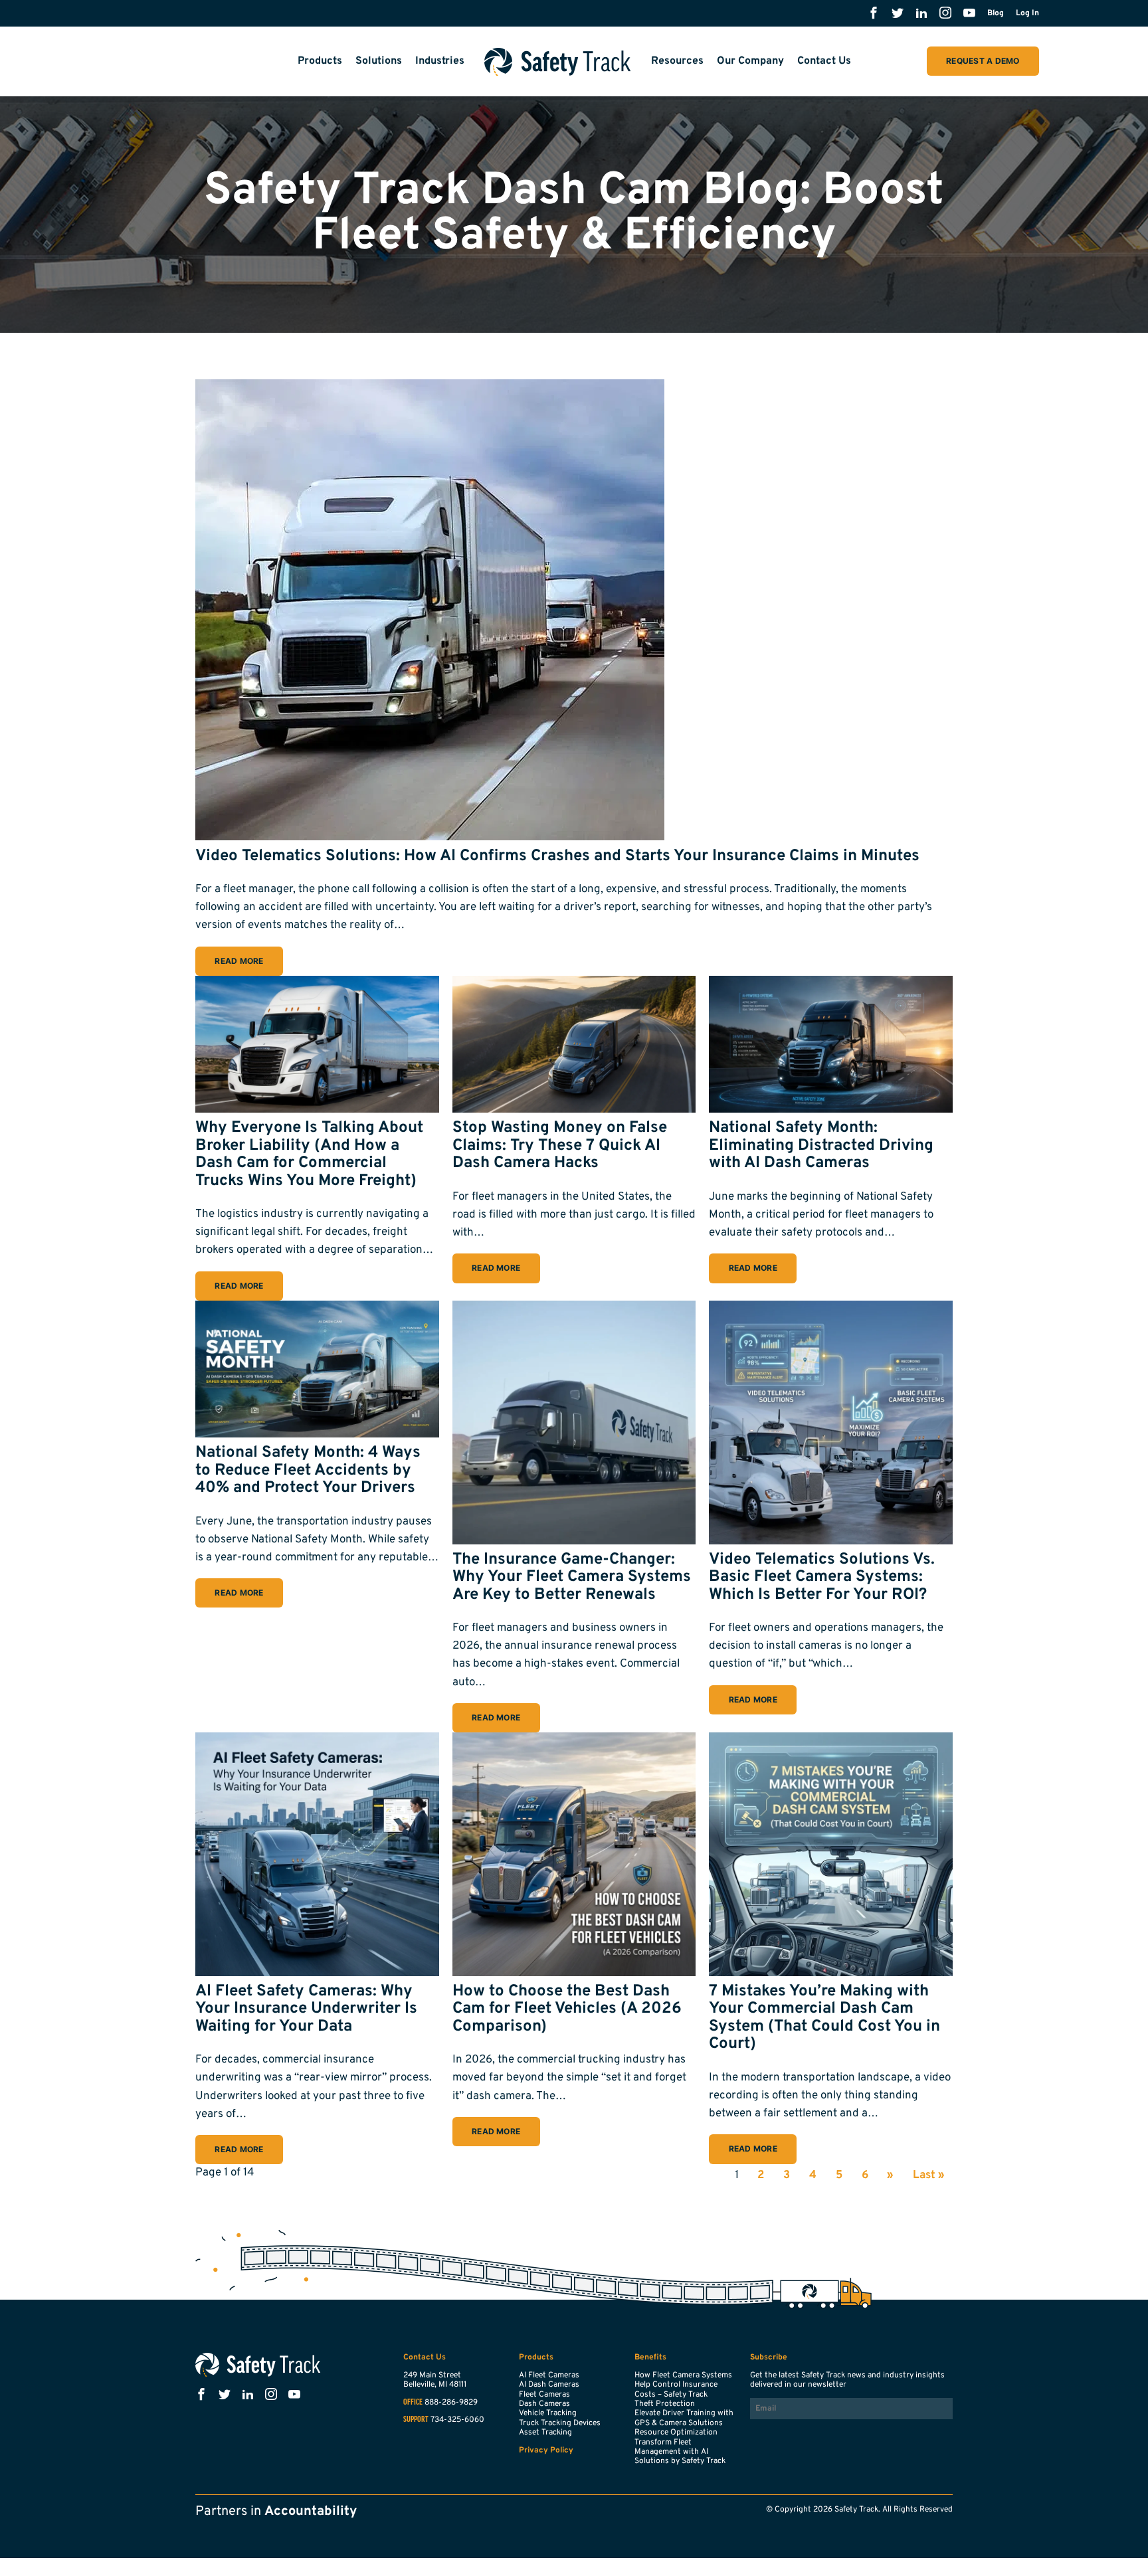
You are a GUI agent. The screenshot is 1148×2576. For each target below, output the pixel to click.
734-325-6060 (457, 2420)
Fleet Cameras (544, 2395)
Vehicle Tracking (548, 2413)
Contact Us (824, 61)
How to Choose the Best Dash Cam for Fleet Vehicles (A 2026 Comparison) (567, 2009)
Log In (1027, 13)
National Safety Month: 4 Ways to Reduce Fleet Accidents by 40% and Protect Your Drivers (308, 1470)
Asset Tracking (545, 2433)
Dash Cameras (544, 2404)
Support (416, 2420)
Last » (929, 2175)
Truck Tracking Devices (560, 2423)
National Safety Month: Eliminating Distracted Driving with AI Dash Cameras (821, 1146)
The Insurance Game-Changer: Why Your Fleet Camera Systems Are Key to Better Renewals (572, 1577)
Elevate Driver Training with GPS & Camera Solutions (684, 2418)
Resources (677, 61)
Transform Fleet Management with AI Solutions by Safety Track (680, 2452)
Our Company (750, 61)
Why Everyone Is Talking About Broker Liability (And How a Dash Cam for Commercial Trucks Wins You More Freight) (309, 1154)
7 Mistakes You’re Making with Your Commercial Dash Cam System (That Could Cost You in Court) (824, 2018)
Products (320, 61)
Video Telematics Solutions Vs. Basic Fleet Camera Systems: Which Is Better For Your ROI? (822, 1577)
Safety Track (558, 62)
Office (413, 2403)
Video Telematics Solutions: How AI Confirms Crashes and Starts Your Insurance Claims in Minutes (557, 856)
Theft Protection (665, 2404)
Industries (440, 61)
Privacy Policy (546, 2450)
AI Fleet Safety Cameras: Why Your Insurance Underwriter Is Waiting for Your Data (306, 2009)
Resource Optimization (676, 2433)
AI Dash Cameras (549, 2385)
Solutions (379, 61)
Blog (996, 13)
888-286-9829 (451, 2403)
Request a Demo (983, 61)
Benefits (650, 2357)
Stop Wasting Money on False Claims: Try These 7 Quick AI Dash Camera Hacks (560, 1146)
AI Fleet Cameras (549, 2375)
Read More (239, 961)
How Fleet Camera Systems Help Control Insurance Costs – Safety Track (683, 2385)
